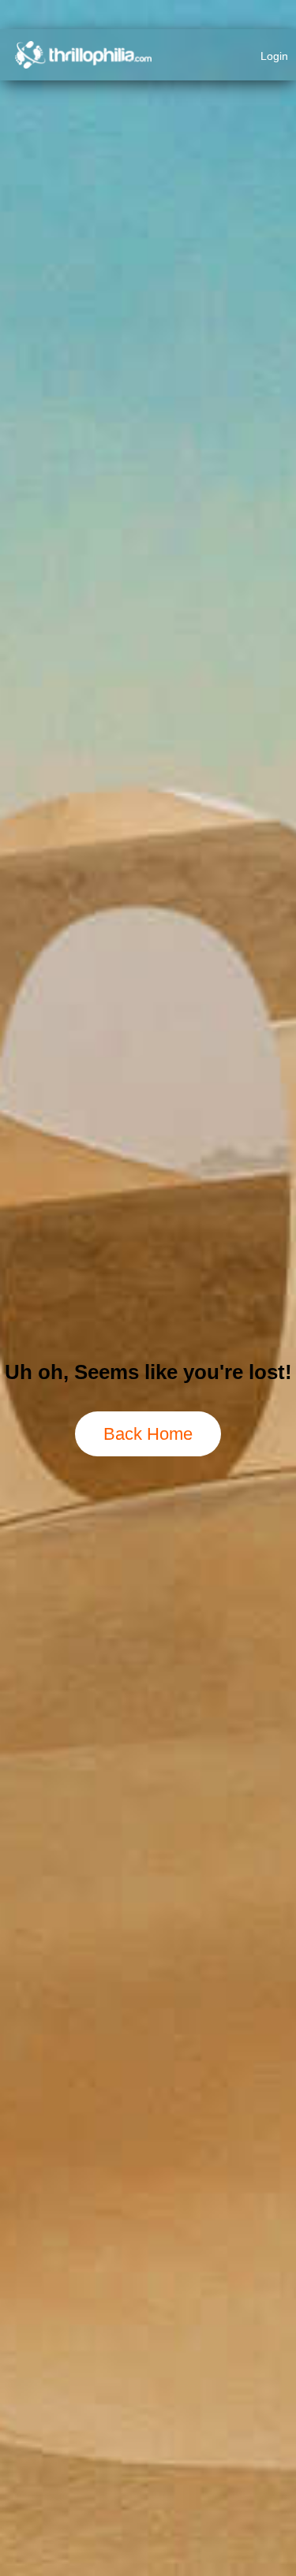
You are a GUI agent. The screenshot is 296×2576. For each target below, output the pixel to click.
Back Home (148, 1434)
